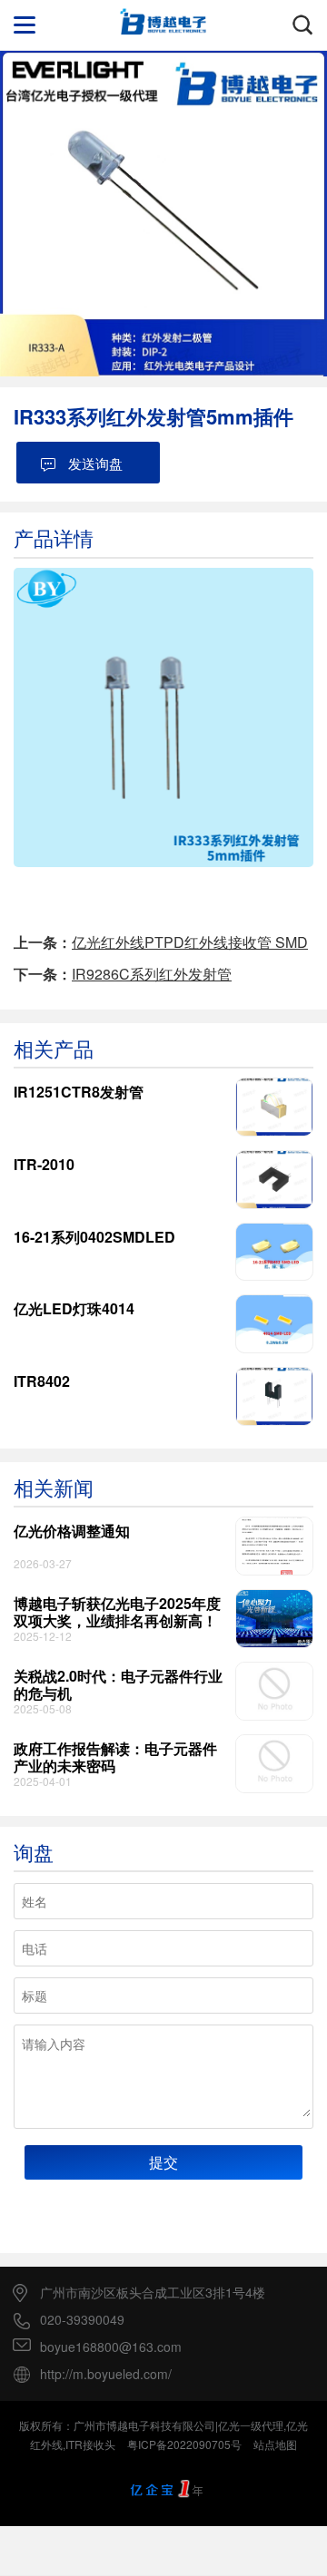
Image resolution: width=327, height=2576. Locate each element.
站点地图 (275, 2444)
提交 (163, 2162)
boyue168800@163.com (111, 2347)
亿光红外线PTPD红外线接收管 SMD (190, 942)
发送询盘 (95, 463)
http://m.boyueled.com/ (106, 2374)
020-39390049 (82, 2320)
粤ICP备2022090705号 (184, 2444)
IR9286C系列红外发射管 (152, 974)
